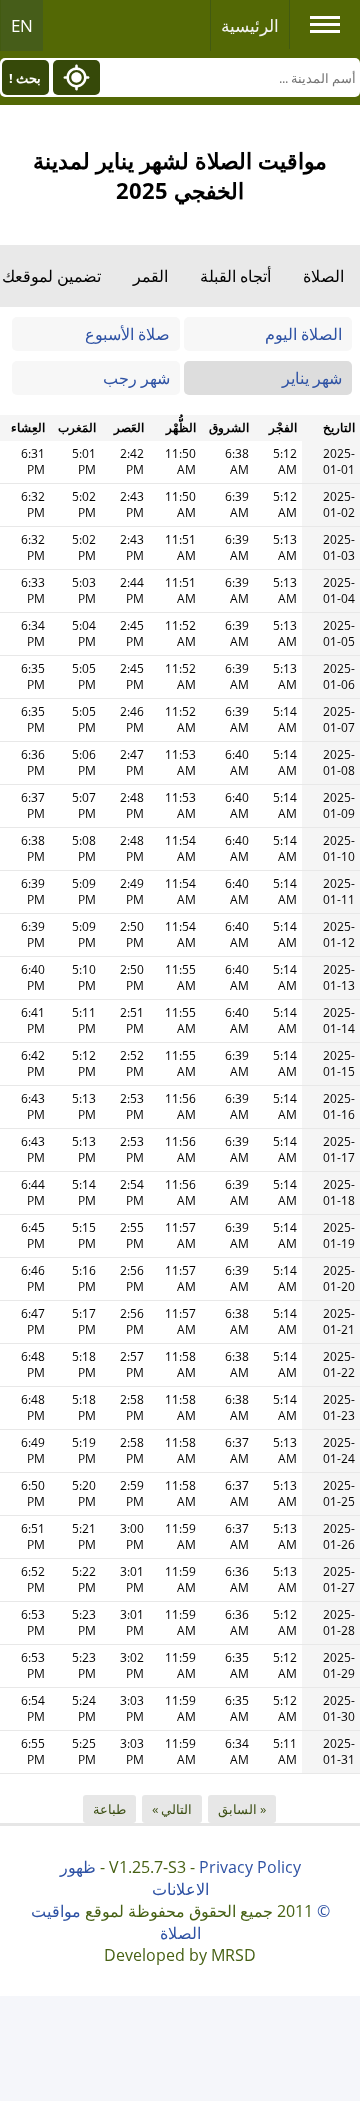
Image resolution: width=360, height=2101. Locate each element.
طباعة (109, 1809)
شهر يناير (312, 378)
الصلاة (323, 276)
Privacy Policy (250, 1867)
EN (22, 25)
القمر (150, 276)
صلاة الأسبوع (127, 334)
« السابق (242, 1809)
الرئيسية (250, 25)
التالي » (172, 1809)
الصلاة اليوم (303, 334)
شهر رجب (136, 378)
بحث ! (25, 78)
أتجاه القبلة (235, 276)
